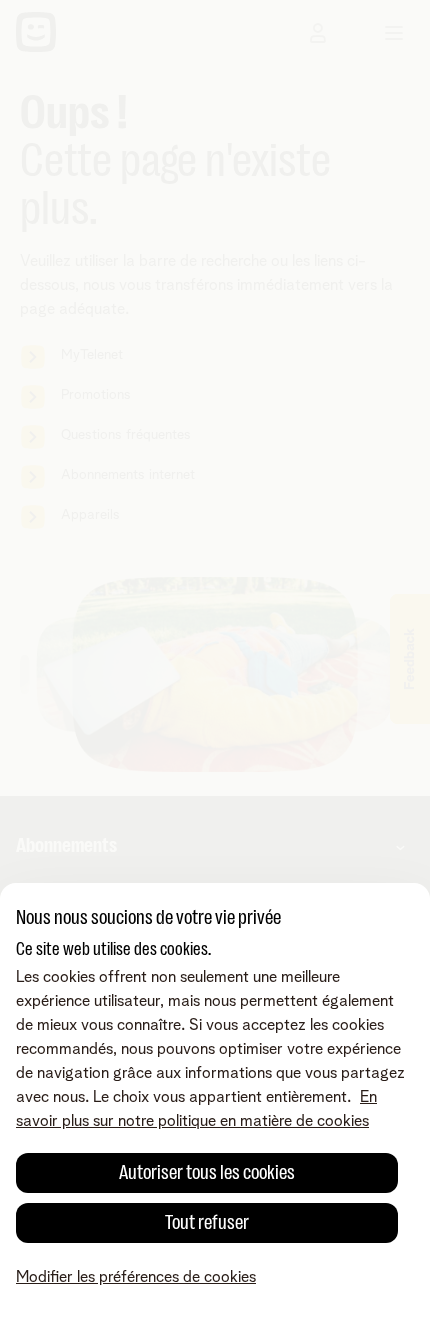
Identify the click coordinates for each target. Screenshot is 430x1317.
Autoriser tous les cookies (207, 1172)
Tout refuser (207, 1222)
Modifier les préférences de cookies (136, 1277)
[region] (215, 1100)
